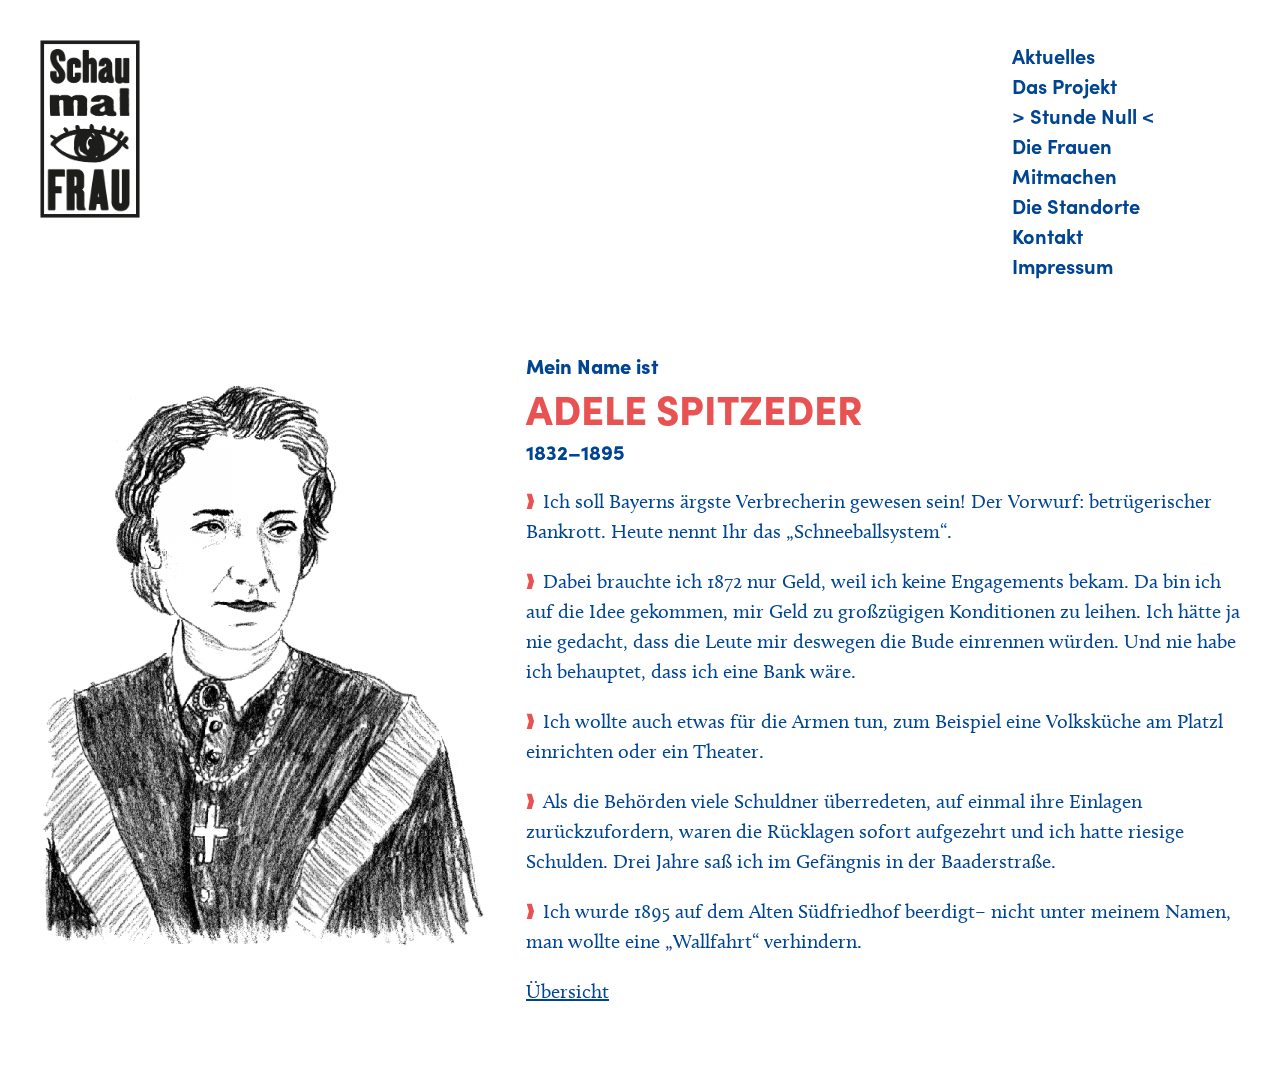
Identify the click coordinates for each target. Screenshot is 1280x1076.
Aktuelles (1053, 55)
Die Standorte (1076, 205)
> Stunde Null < (1083, 115)
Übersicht (567, 991)
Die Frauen (1062, 145)
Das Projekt (1064, 85)
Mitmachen (1064, 175)
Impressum (1062, 265)
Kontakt (1047, 235)
